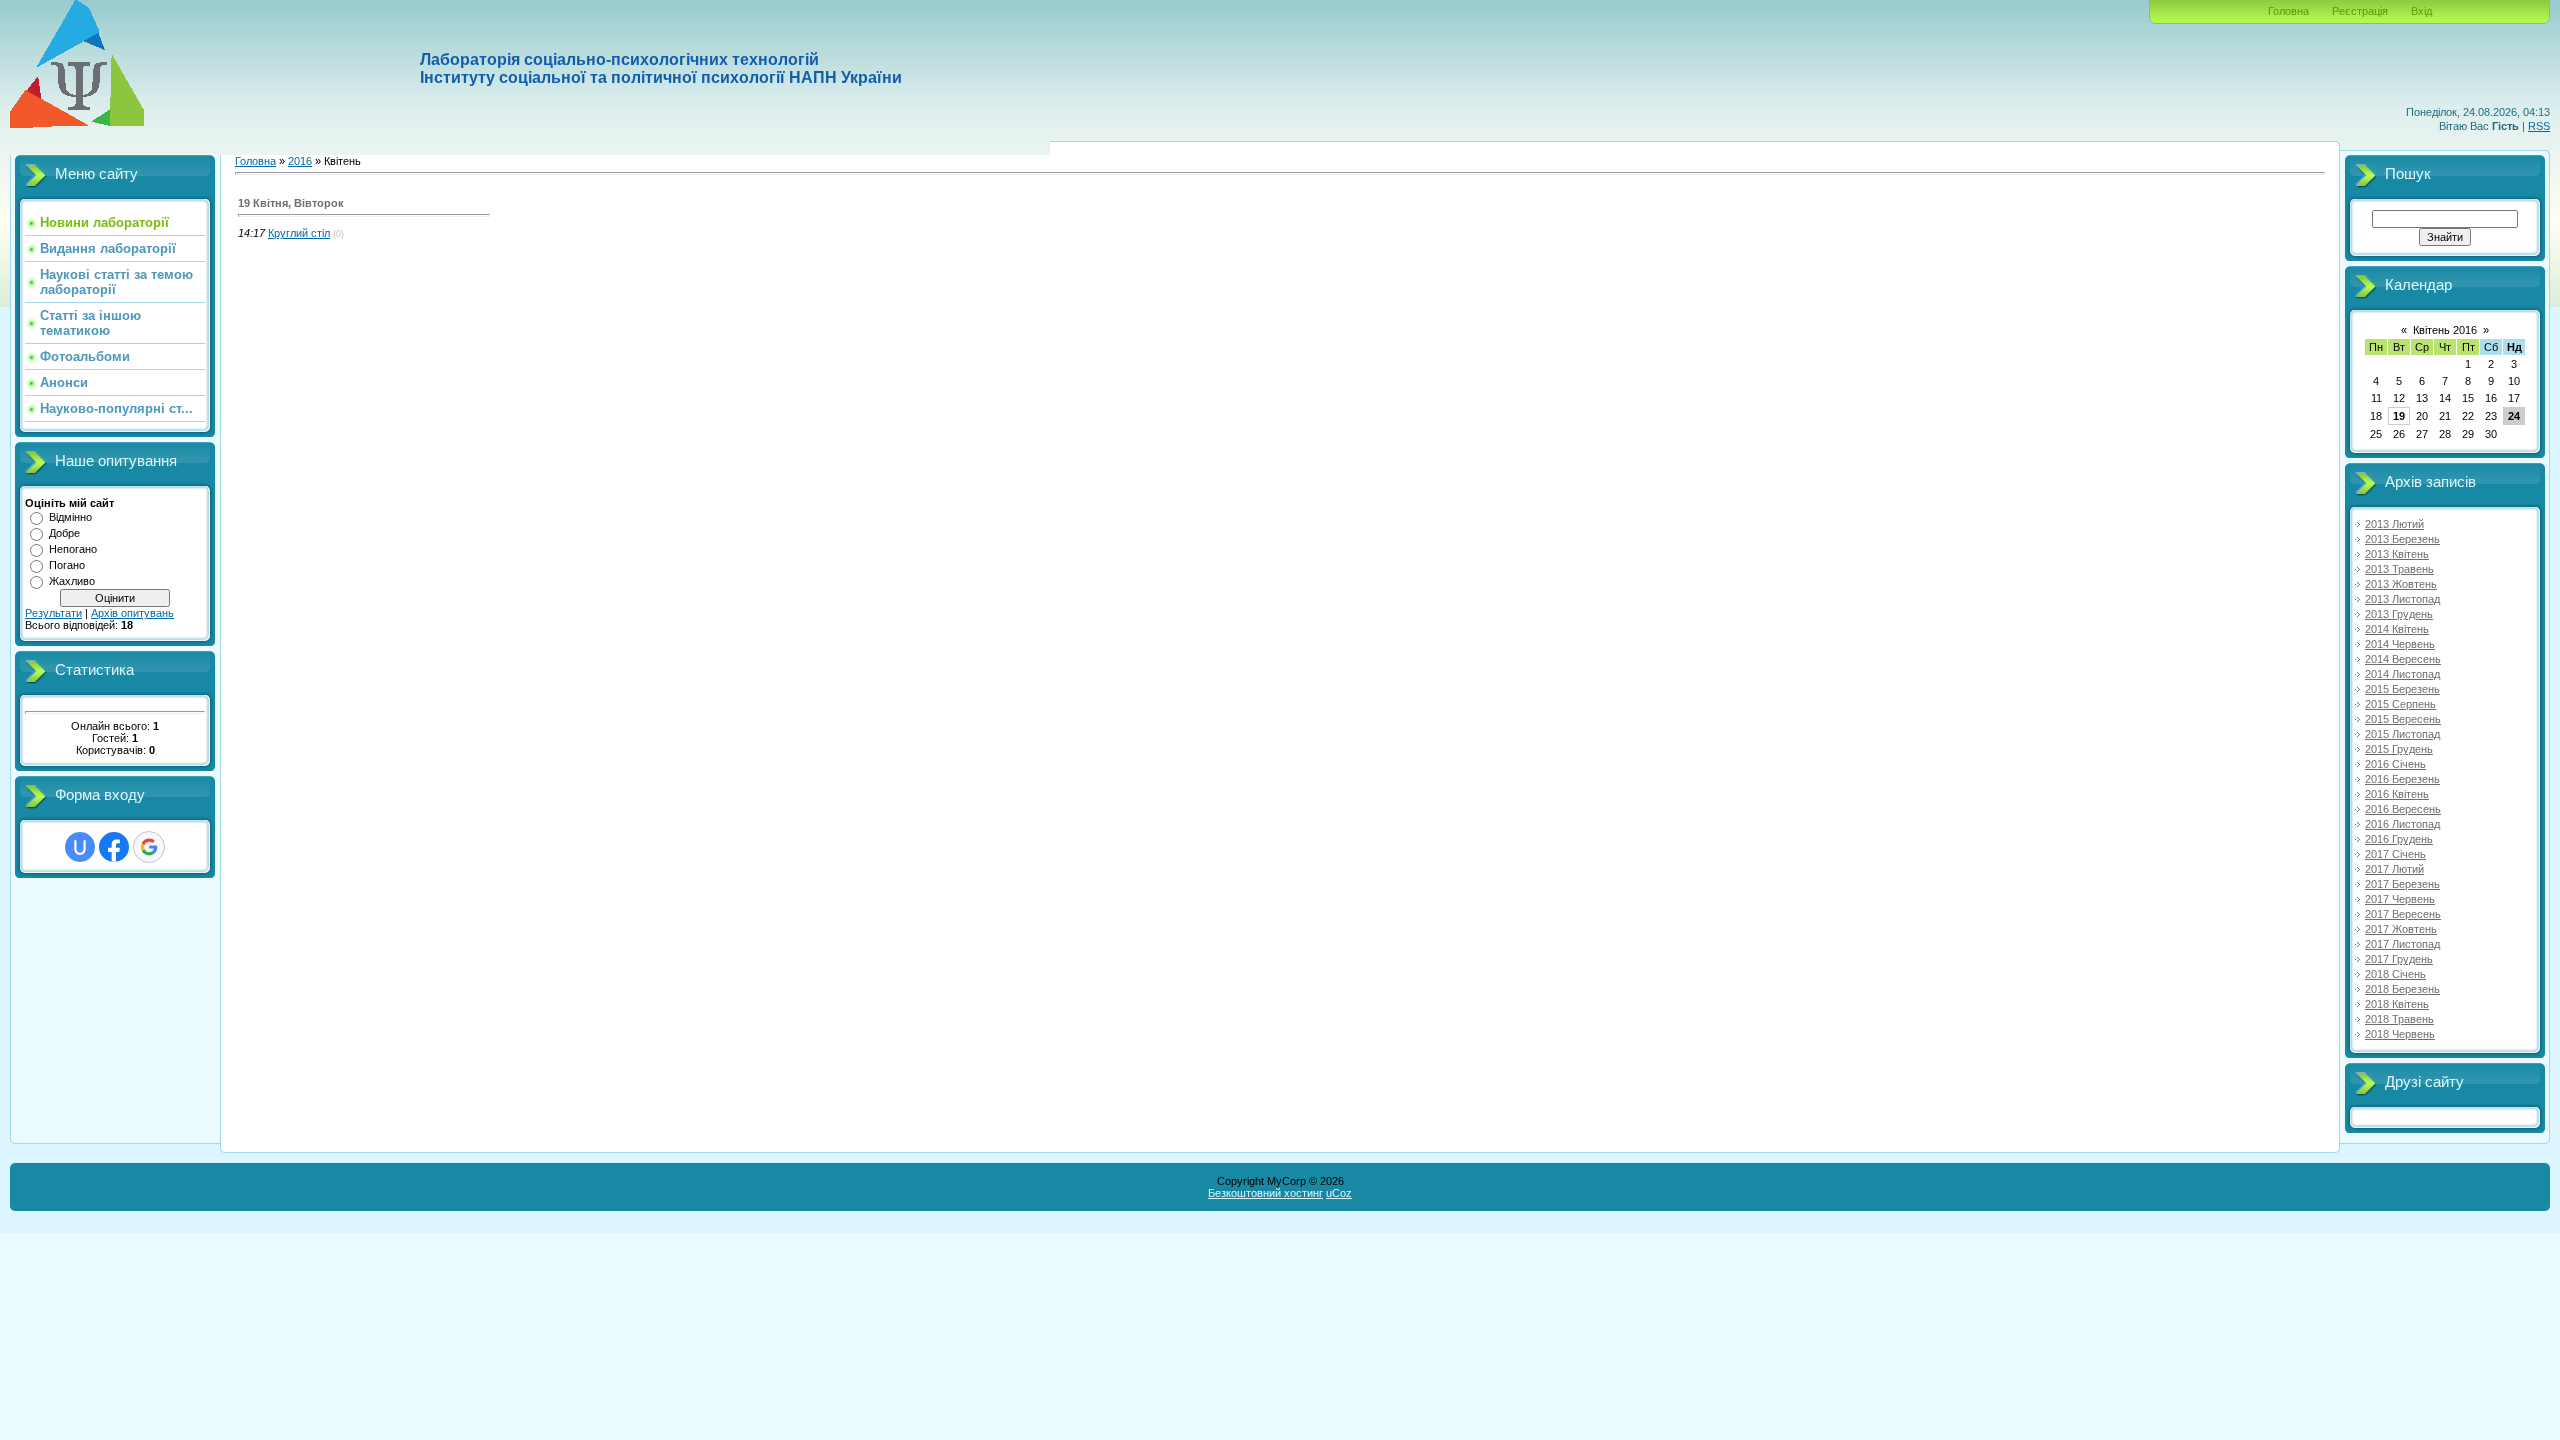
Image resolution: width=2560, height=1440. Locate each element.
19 (2399, 416)
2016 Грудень (2399, 839)
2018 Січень (2395, 974)
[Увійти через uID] (80, 847)
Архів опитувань (132, 613)
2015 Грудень (2399, 749)
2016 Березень (2402, 779)
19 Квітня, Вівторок (291, 203)
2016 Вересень (2403, 809)
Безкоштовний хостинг (1265, 1193)
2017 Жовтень (2401, 929)
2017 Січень (2395, 854)
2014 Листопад (2402, 674)
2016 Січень (2395, 764)
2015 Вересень (2403, 719)
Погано (67, 565)
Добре (64, 533)
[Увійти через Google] (149, 847)
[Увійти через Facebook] (114, 847)
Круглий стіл (299, 233)
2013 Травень (2399, 569)
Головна (2288, 11)
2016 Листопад (2402, 824)
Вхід (2421, 11)
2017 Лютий (2394, 869)
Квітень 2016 (2445, 330)
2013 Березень (2402, 539)
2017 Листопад (2402, 944)
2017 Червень (2400, 899)
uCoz (1339, 1193)
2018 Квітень (2397, 1004)
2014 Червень (2400, 644)
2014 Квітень (2397, 629)
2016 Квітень (2397, 794)
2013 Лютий (2394, 524)
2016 (300, 161)
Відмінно (70, 517)
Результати (53, 613)
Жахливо (72, 581)
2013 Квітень (2397, 554)
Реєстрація (2360, 11)
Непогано (73, 549)
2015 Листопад (2402, 734)
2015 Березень (2402, 689)
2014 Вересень (2403, 659)
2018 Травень (2399, 1019)
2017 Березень (2402, 884)
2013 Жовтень (2401, 584)
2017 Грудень (2399, 959)
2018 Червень (2400, 1034)
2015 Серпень (2400, 704)
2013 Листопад (2402, 599)
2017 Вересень (2403, 914)
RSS (2539, 126)
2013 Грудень (2399, 614)
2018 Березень (2402, 989)
